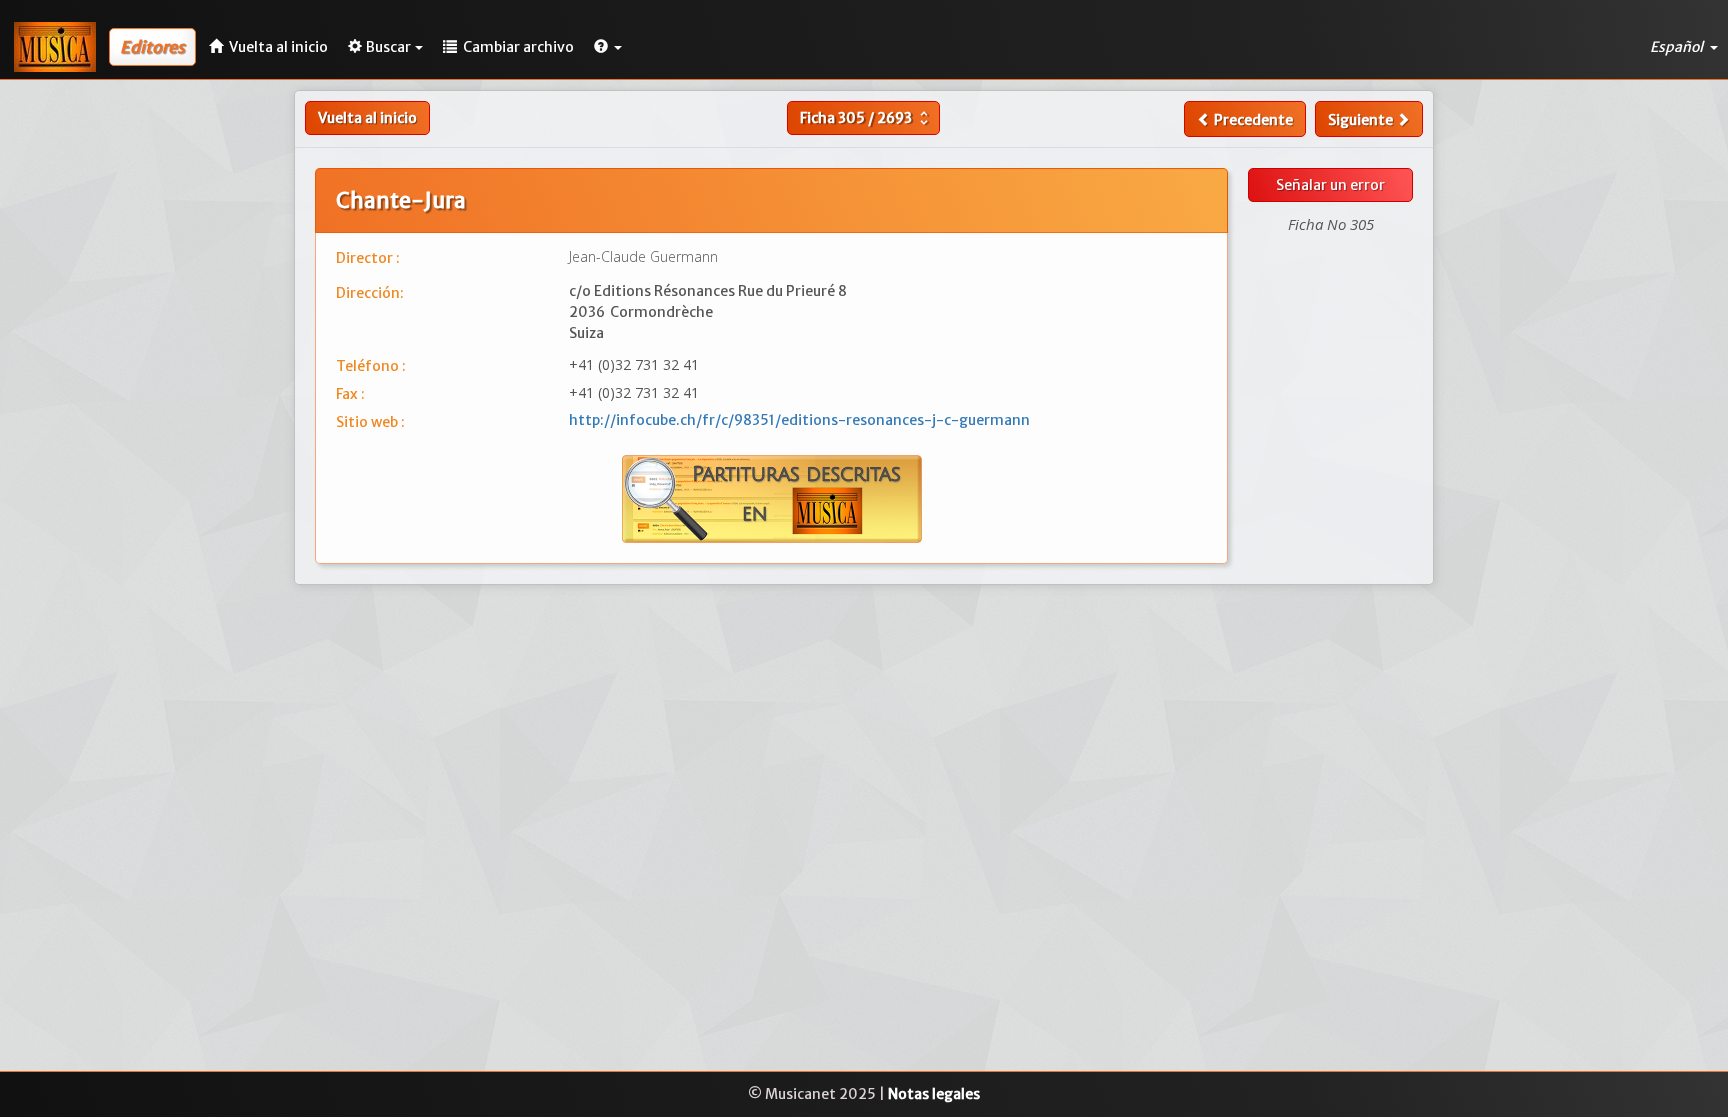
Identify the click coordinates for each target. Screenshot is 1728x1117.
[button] (608, 47)
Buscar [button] (388, 47)
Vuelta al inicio (367, 118)
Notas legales (934, 1094)
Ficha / (866, 118)
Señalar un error (1330, 185)
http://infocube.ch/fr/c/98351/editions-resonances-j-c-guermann (799, 420)
